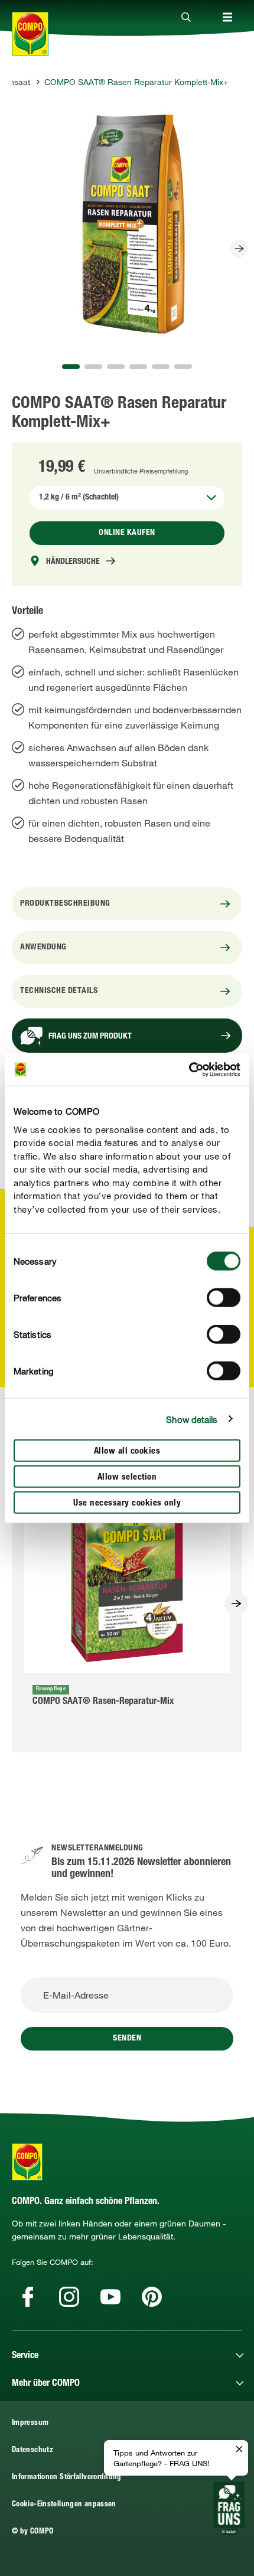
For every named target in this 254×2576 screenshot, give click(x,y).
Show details (192, 1419)
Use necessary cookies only (127, 1504)
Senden (127, 2039)
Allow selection (127, 1478)
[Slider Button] (239, 249)
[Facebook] (28, 2297)
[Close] (186, 18)
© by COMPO (33, 2532)
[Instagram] (69, 2297)
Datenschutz (32, 2451)
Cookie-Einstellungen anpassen (64, 2505)
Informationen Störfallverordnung (67, 2478)
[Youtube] (110, 2297)
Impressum (30, 2423)
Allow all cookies (127, 1452)
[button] (71, 367)
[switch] (224, 1298)
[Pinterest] (152, 2297)
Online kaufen (127, 533)
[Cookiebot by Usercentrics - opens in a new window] (189, 1069)
